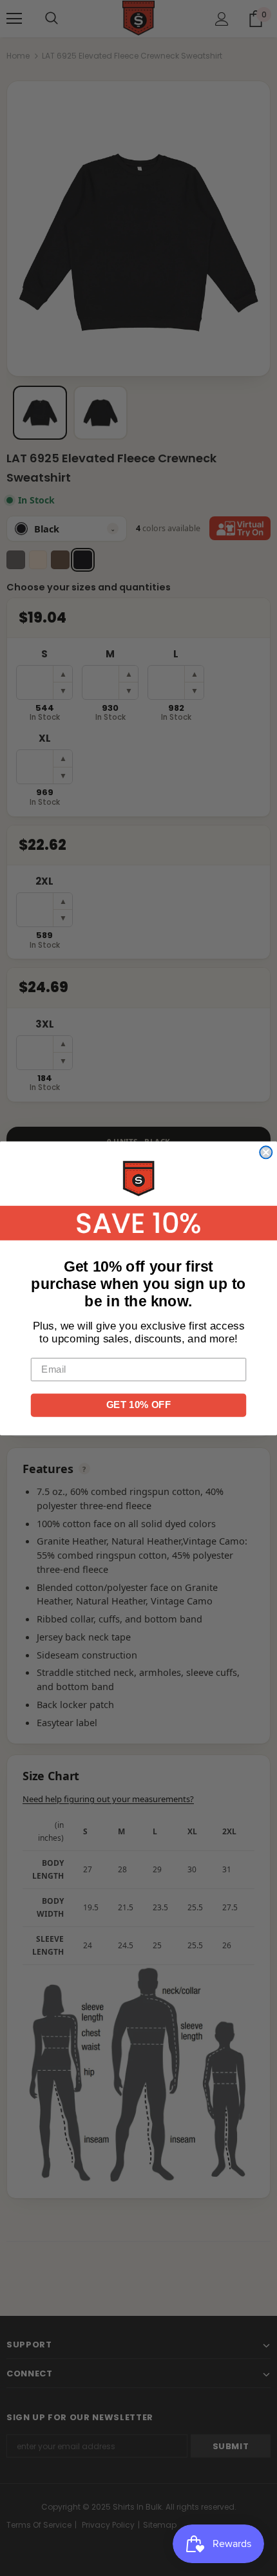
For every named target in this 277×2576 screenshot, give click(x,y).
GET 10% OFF (138, 1404)
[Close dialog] (266, 1152)
